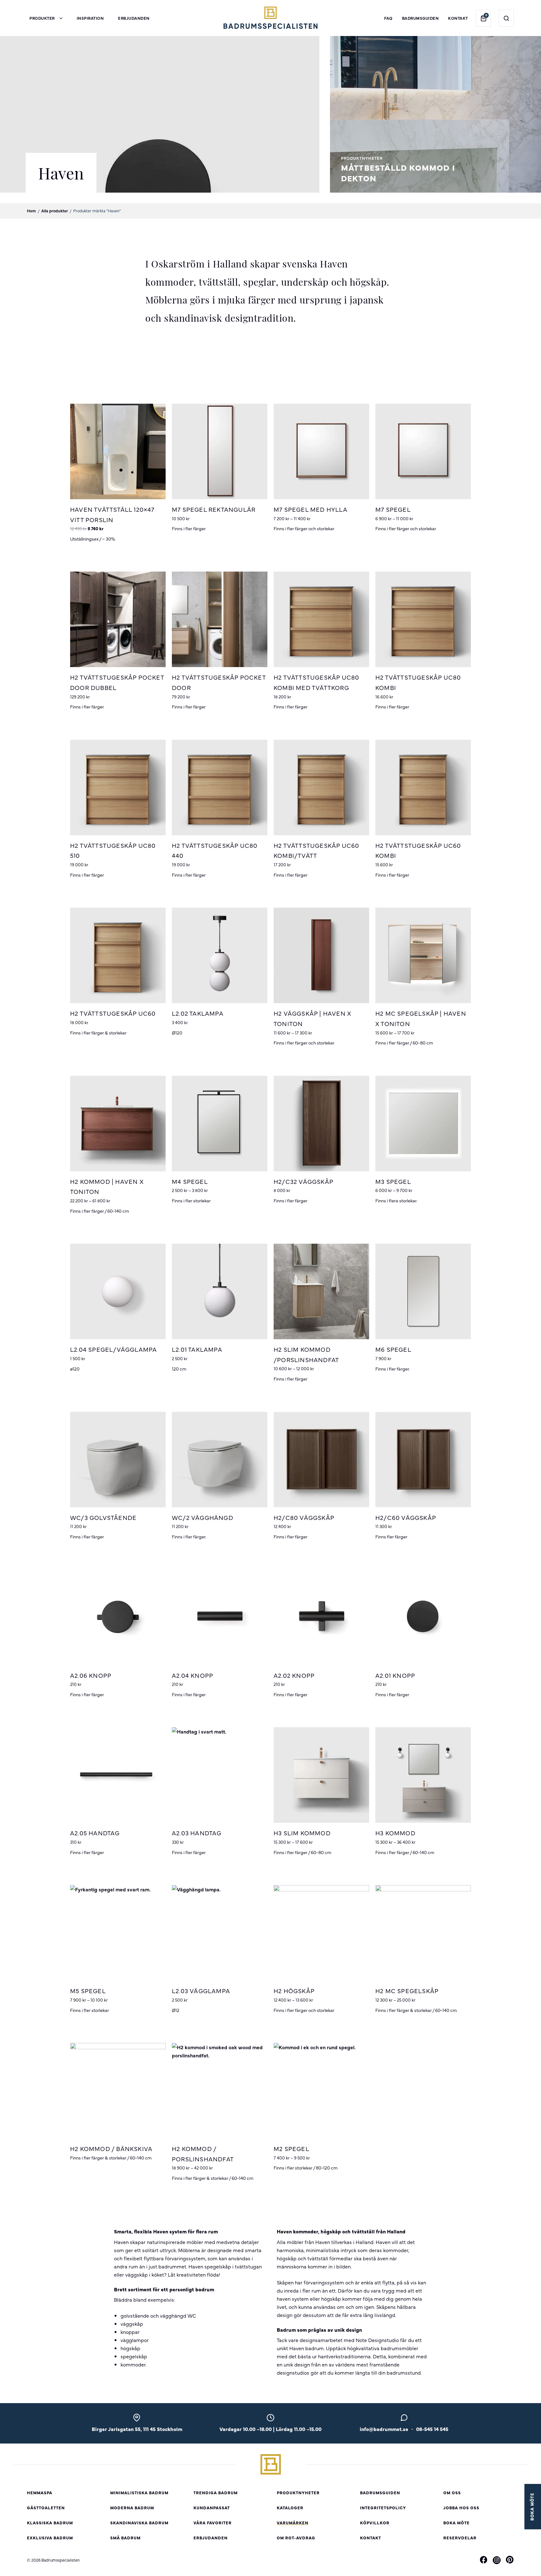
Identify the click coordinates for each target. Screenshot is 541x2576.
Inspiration (90, 18)
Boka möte (456, 2523)
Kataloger (290, 2508)
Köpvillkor (375, 2523)
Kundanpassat (212, 2508)
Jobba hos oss (461, 2508)
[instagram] (497, 2560)
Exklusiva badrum (50, 2538)
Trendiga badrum (216, 2493)
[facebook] (484, 2561)
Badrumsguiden (420, 18)
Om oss (452, 2493)
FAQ (388, 18)
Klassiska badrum (50, 2523)
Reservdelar (460, 2538)
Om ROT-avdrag (296, 2538)
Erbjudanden (134, 18)
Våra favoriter (213, 2523)
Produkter (42, 18)
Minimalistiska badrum (139, 2493)
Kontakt (458, 18)
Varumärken (293, 2523)
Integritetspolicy (383, 2508)
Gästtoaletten (46, 2508)
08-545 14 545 (432, 2429)
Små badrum (125, 2538)
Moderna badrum (132, 2508)
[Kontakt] (404, 2419)
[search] (506, 18)
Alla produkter (55, 211)
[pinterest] (510, 2561)
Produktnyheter (298, 2493)
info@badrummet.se (384, 2429)
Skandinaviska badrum (139, 2523)
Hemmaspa (40, 2493)
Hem (31, 211)
